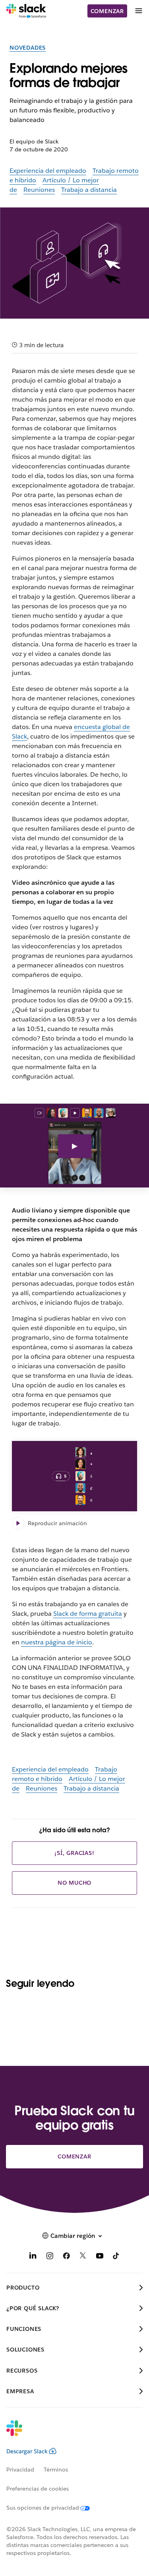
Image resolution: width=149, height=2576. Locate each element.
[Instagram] (50, 2257)
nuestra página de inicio (57, 1642)
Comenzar (107, 11)
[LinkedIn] (33, 2257)
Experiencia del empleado (48, 171)
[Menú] (138, 11)
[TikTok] (116, 2257)
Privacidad (20, 2470)
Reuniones (39, 190)
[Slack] (26, 11)
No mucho (74, 1883)
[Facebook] (66, 2257)
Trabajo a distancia (89, 190)
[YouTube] (100, 2257)
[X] (83, 2257)
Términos (56, 2470)
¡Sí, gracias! (74, 1853)
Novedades (28, 48)
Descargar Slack (27, 2451)
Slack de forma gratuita (88, 1614)
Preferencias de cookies (38, 2489)
